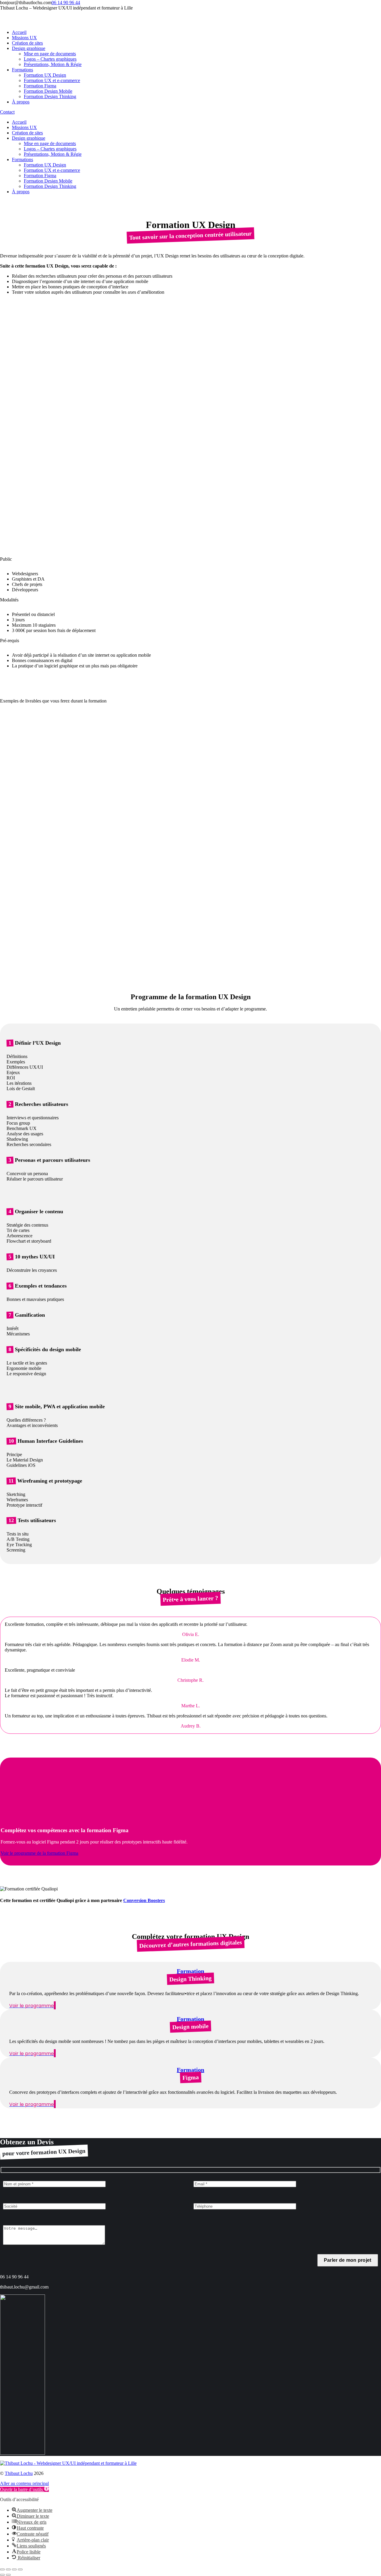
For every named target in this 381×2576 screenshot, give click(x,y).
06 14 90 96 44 (66, 3)
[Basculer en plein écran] (14, 2569)
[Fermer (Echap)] (2, 2569)
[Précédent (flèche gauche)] (2, 2575)
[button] (24, 2489)
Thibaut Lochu (19, 2473)
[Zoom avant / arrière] (20, 2569)
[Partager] (8, 2569)
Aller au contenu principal (24, 2483)
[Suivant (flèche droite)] (8, 2575)
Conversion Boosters (144, 1900)
